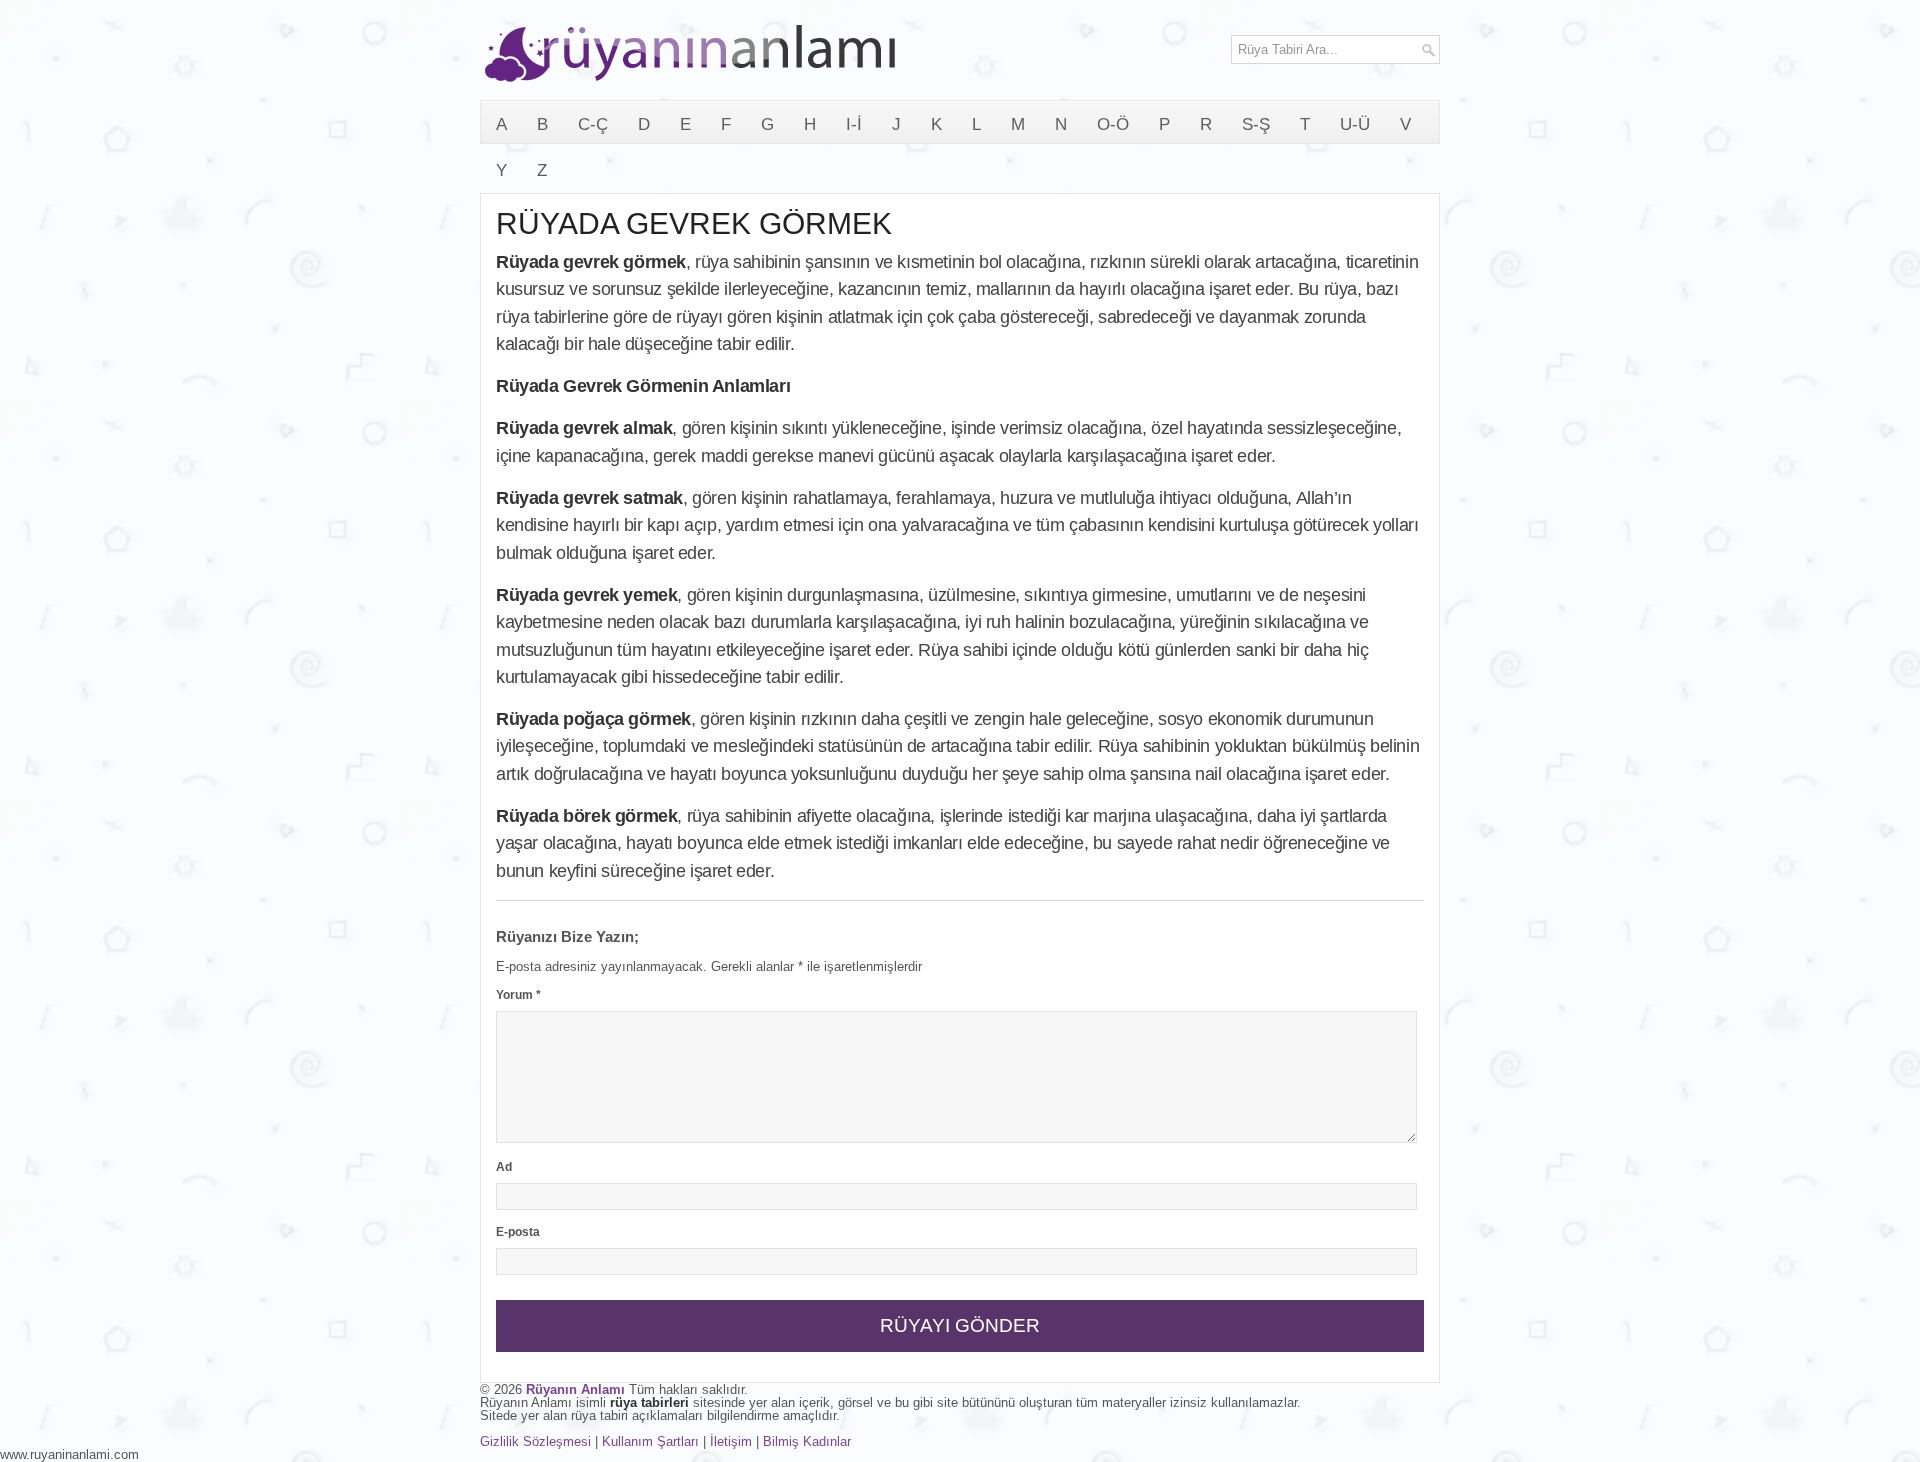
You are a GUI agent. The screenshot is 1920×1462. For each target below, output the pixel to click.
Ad (504, 1167)
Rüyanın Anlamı (575, 1389)
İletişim (731, 1441)
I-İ (854, 124)
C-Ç (593, 124)
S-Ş (1256, 124)
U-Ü (1355, 124)
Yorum (518, 995)
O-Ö (1113, 124)
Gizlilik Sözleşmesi (535, 1441)
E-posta (518, 1232)
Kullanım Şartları (650, 1441)
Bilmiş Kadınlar (807, 1441)
